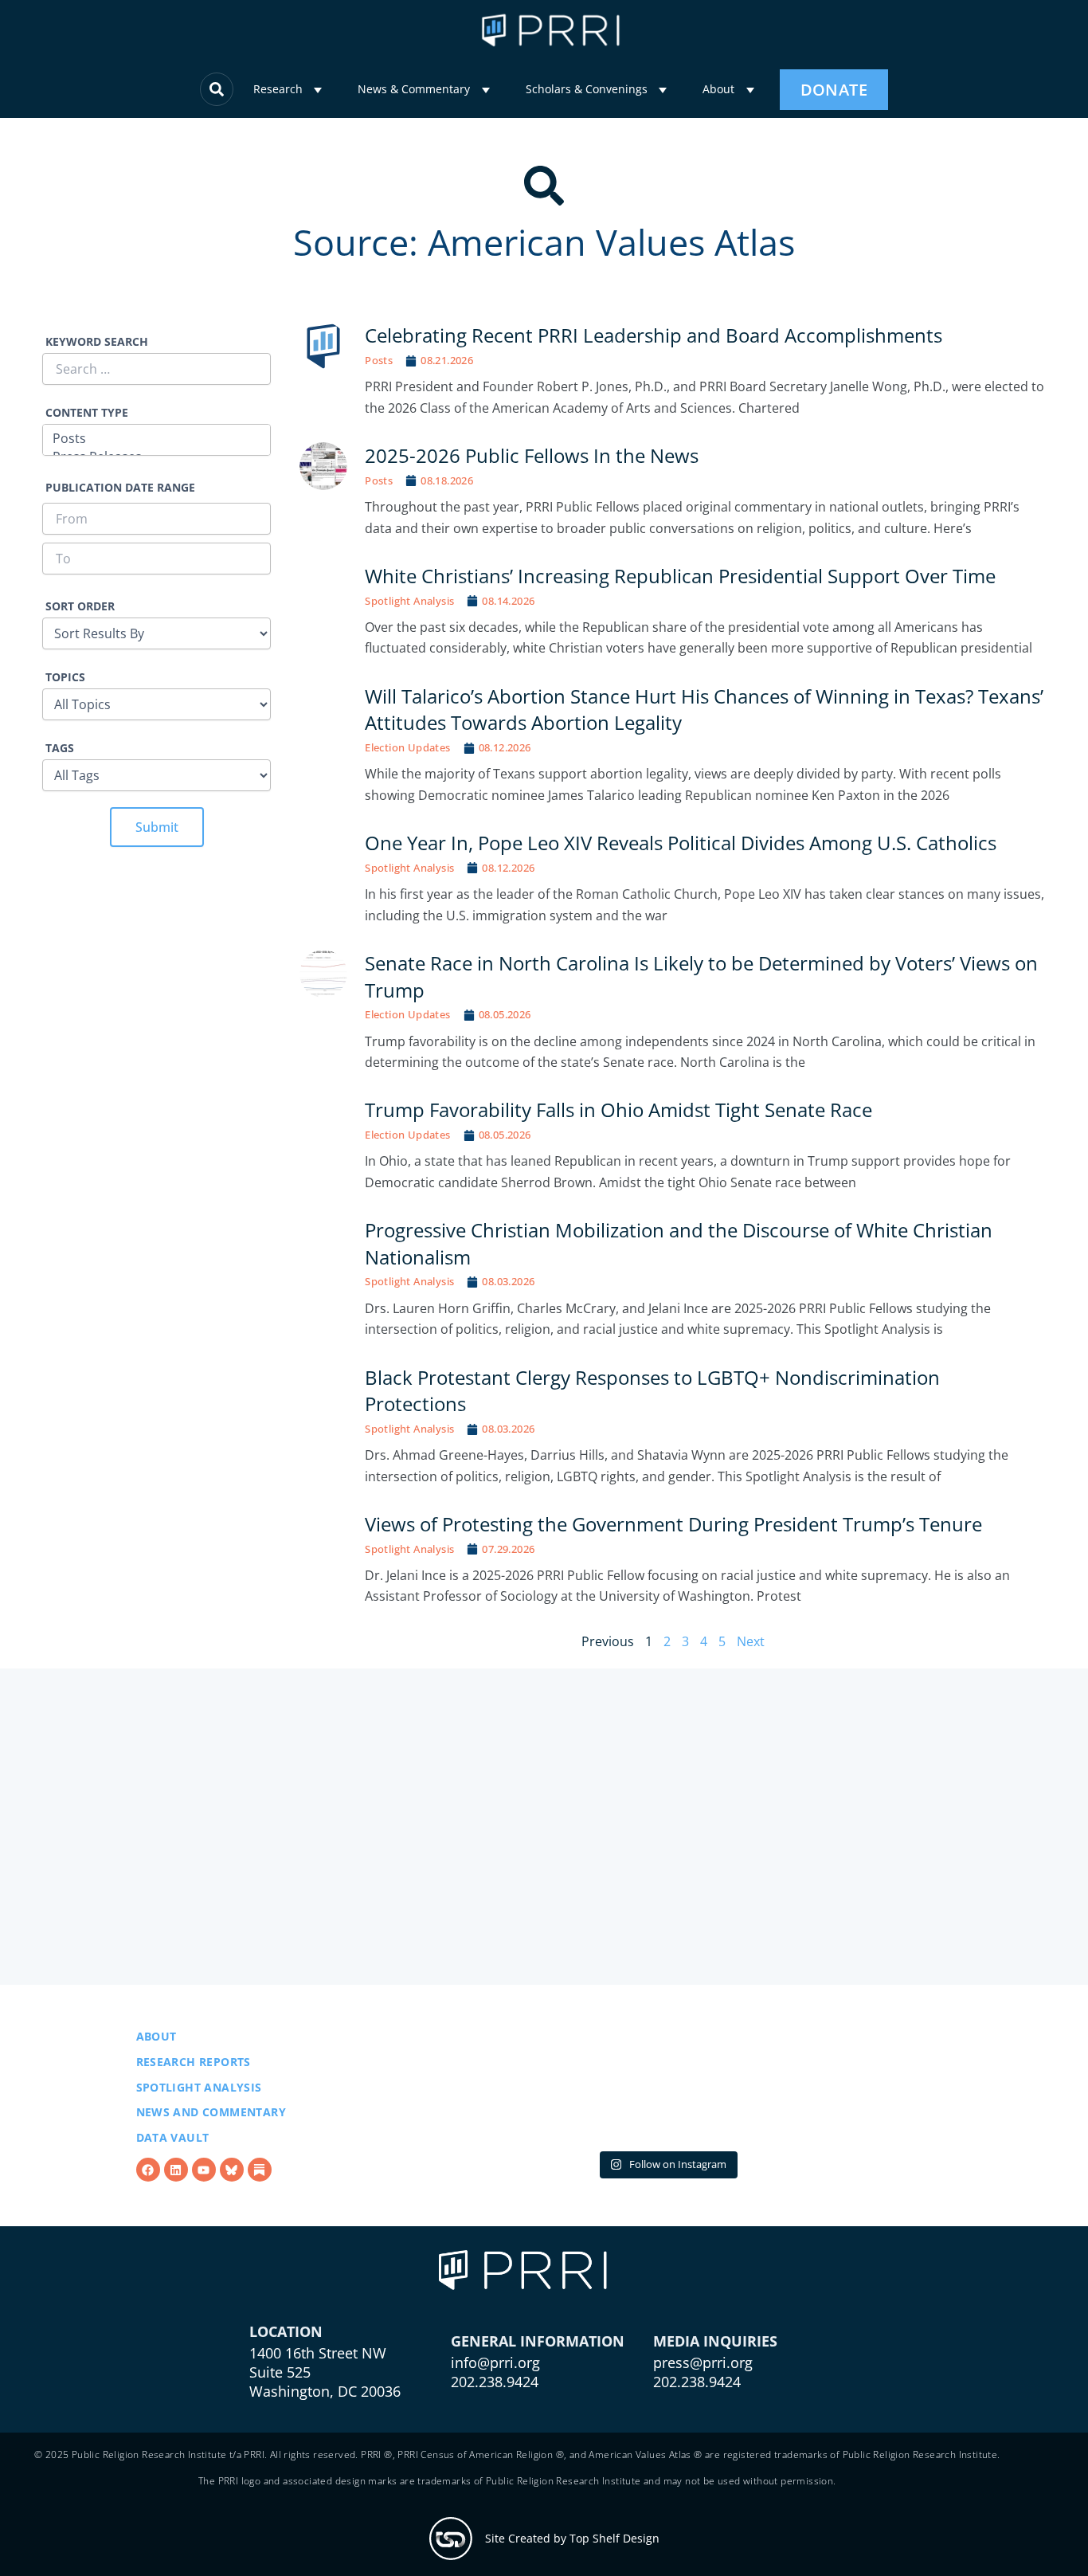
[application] (318, 90)
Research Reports (194, 2102)
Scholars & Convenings (587, 89)
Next (751, 1641)
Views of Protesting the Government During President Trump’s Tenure (673, 1524)
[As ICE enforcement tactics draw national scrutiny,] (860, 2127)
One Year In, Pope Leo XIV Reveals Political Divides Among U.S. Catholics (681, 843)
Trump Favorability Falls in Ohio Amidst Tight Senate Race (620, 1110)
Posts (379, 360)
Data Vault (173, 2178)
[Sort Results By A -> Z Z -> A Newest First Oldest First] (157, 624)
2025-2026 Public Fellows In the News (532, 455)
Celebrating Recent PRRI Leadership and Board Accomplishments (654, 335)
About (718, 89)
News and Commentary (211, 2153)
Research (278, 89)
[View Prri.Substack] (260, 2210)
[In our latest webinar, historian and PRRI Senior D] (474, 2127)
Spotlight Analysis (409, 601)
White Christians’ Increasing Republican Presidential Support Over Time (680, 576)
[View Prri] (232, 2210)
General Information (538, 2421)
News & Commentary (414, 89)
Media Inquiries (715, 2421)
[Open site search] (217, 89)
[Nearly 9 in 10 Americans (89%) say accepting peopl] (667, 2127)
